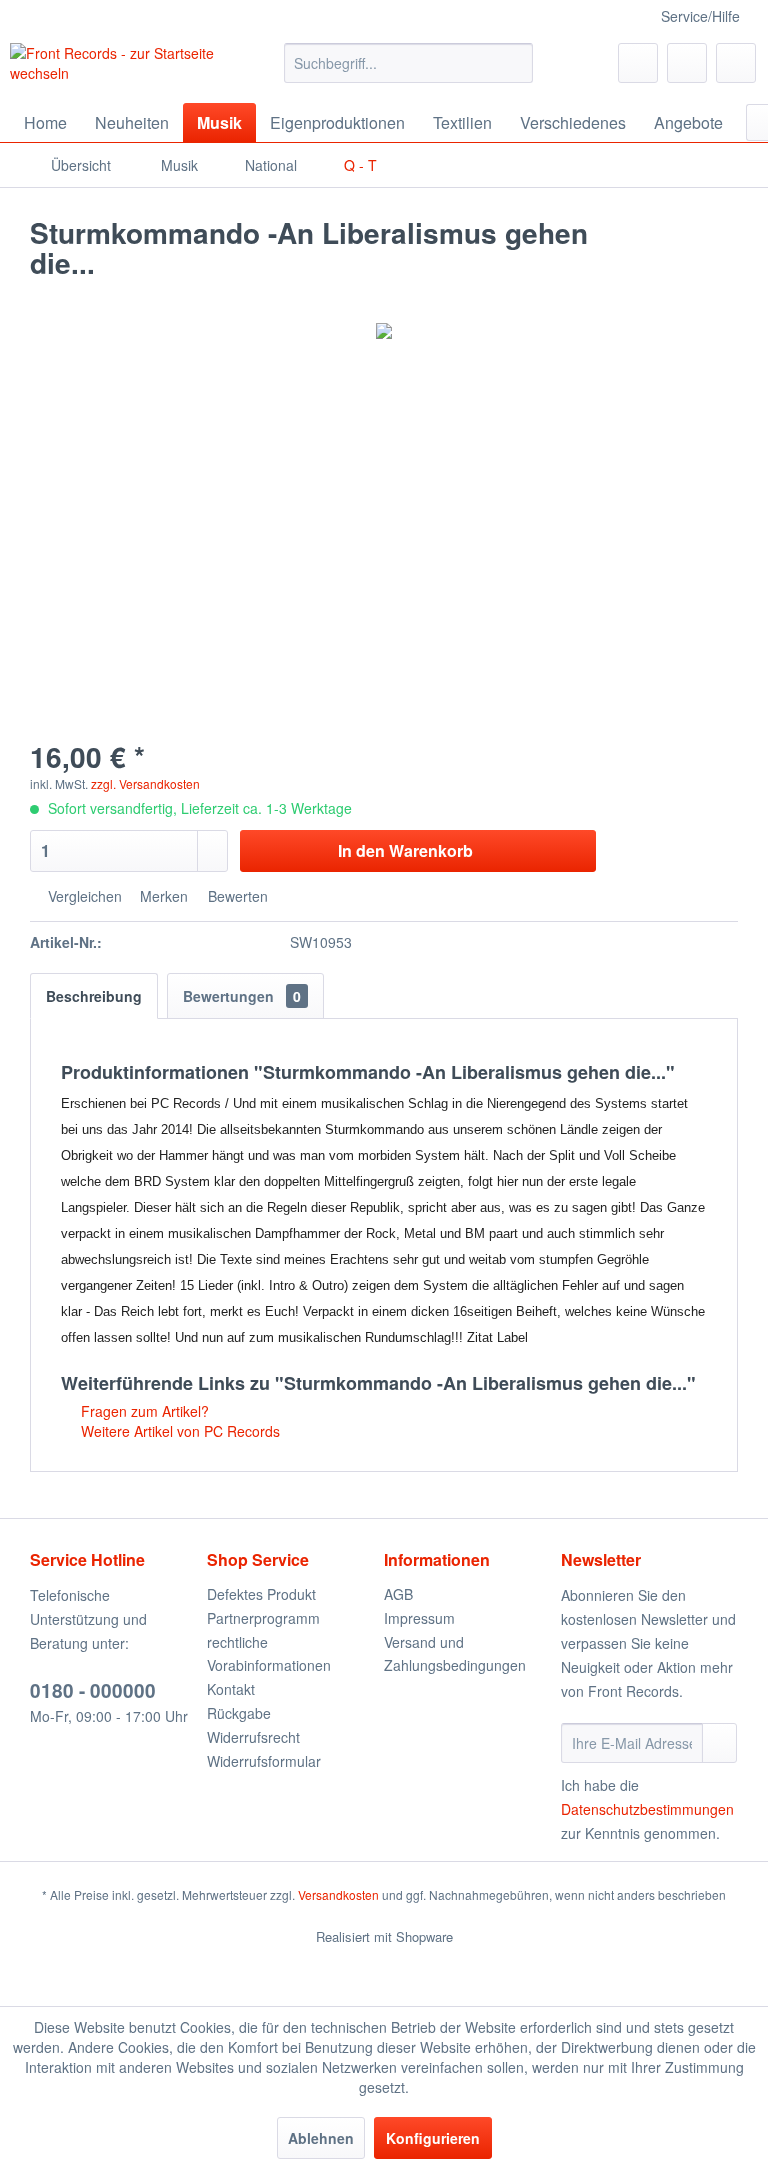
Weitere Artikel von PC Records (178, 1431)
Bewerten (236, 896)
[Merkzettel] (638, 63)
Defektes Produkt (261, 1594)
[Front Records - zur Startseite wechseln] (116, 68)
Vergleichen (83, 896)
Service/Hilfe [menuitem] (700, 16)
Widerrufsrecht (253, 1737)
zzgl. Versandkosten (145, 783)
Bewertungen (242, 996)
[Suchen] (514, 63)
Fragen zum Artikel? (143, 1411)
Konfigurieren (433, 2138)
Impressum (419, 1618)
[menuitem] (409, 63)
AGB (398, 1594)
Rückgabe (239, 1713)
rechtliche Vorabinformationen (269, 1654)
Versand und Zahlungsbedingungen (455, 1654)
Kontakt (231, 1689)
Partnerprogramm (263, 1618)
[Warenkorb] (736, 63)
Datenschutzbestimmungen (647, 1809)
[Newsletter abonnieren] (719, 1743)
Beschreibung (94, 996)
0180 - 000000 (93, 1690)
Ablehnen (321, 2138)
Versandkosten (338, 1894)
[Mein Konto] (687, 63)
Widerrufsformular (264, 1761)
